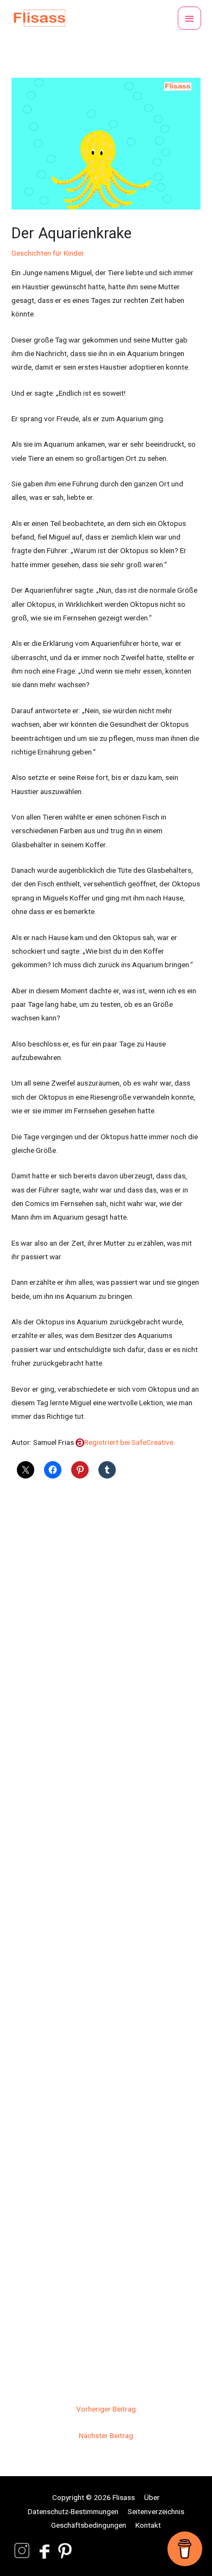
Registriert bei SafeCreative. (130, 1442)
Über (152, 2497)
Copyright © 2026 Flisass (93, 2497)
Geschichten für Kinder (48, 253)
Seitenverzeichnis (156, 2511)
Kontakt (148, 2525)
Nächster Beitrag (106, 2435)
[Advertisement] (106, 1936)
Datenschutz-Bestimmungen (73, 2511)
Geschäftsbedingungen (89, 2525)
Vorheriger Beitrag (106, 2409)
